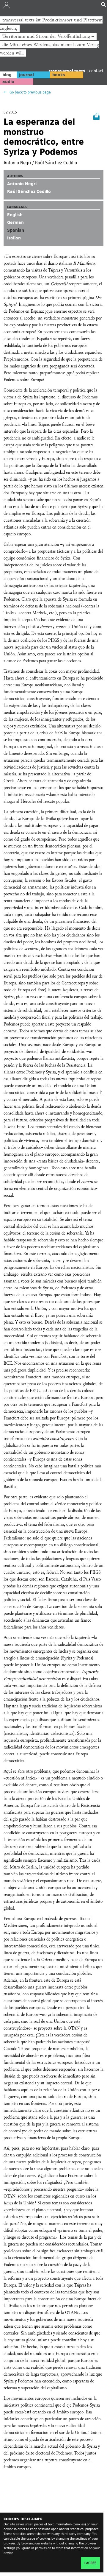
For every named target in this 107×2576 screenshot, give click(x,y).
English (15, 215)
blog (7, 75)
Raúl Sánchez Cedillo (29, 191)
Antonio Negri (22, 184)
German (15, 222)
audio (8, 82)
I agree (90, 2563)
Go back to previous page (30, 92)
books (59, 75)
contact (96, 71)
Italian (14, 238)
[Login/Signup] (7, 6)
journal (26, 75)
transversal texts (68, 71)
